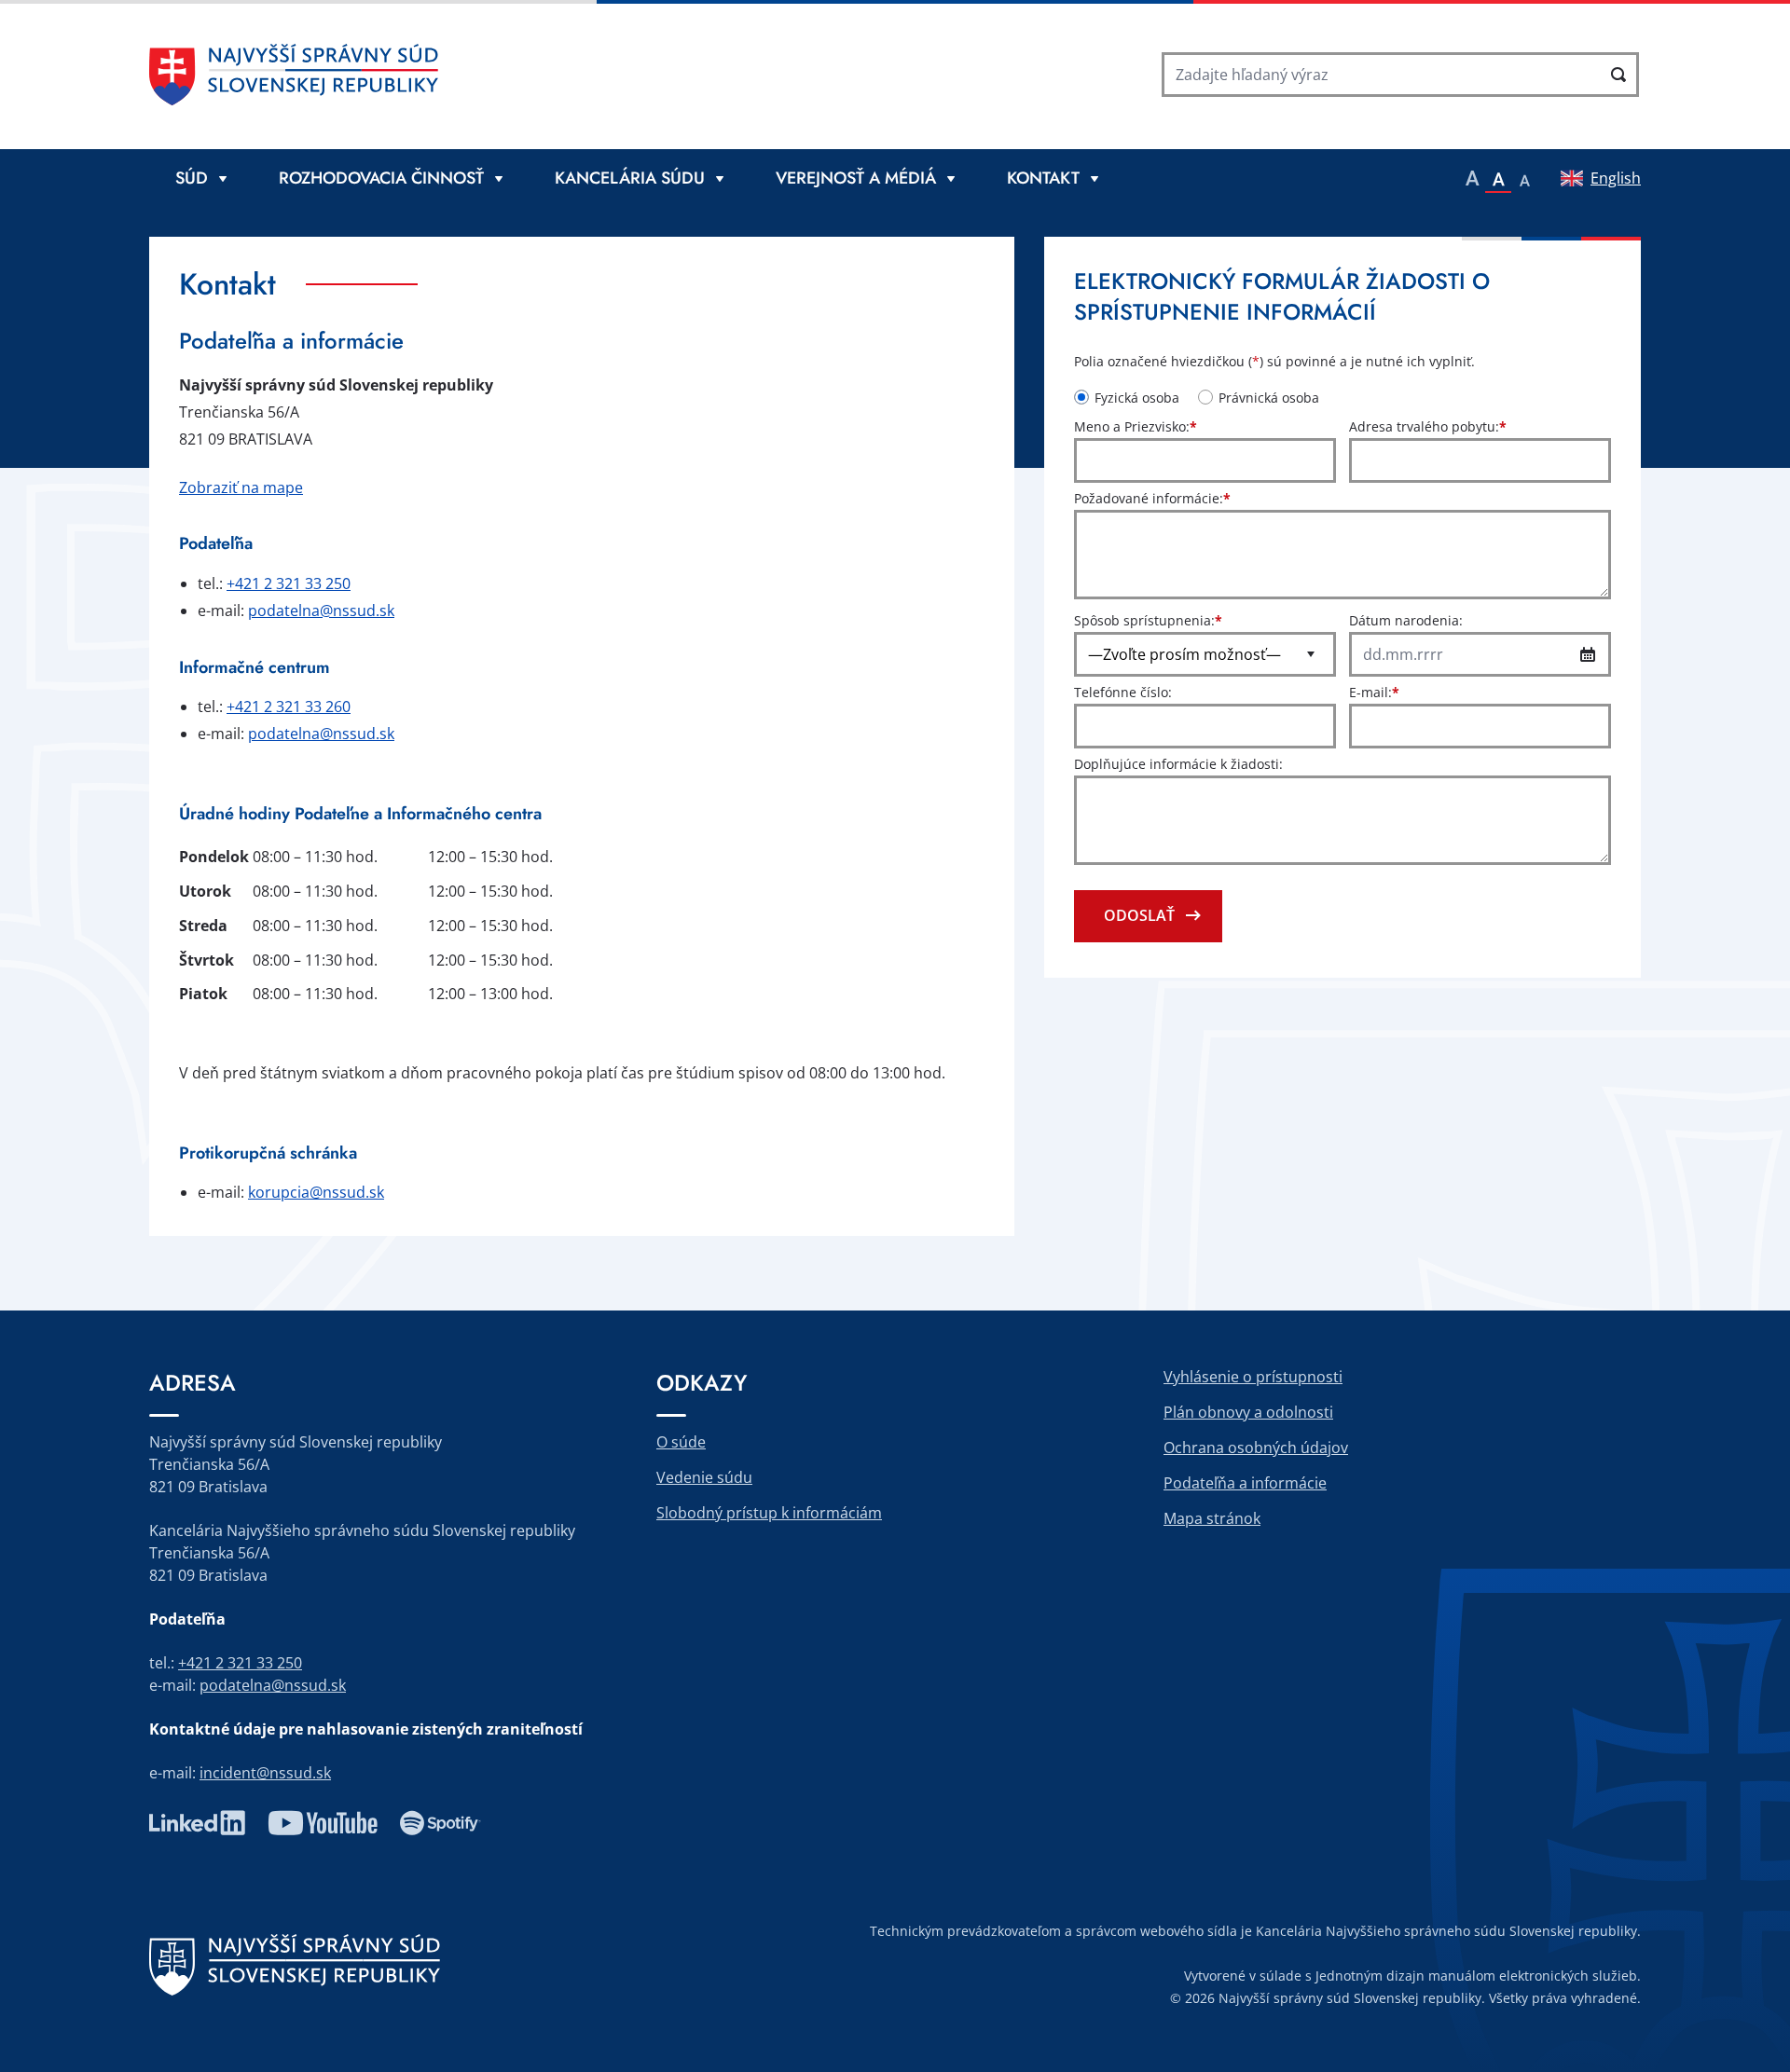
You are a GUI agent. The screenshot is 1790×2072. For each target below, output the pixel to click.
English (1616, 178)
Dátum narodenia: (1406, 620)
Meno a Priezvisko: (1136, 426)
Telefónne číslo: (1123, 692)
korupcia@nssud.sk (316, 1192)
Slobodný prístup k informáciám (769, 1513)
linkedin (197, 1823)
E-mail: (1374, 692)
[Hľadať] (1618, 75)
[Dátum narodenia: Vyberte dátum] (1589, 654)
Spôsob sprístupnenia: (1148, 620)
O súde (681, 1442)
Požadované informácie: (1152, 498)
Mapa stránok (1212, 1518)
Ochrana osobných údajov (1256, 1448)
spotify (441, 1823)
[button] (1472, 178)
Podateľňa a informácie (1245, 1483)
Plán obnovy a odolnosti (1248, 1412)
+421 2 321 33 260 (289, 707)
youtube (323, 1823)
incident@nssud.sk (265, 1773)
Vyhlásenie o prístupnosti (1253, 1377)
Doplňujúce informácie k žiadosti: (1178, 764)
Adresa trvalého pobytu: (1428, 426)
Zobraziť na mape (241, 487)
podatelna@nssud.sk (321, 611)
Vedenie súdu (704, 1477)
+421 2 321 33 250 (289, 583)
